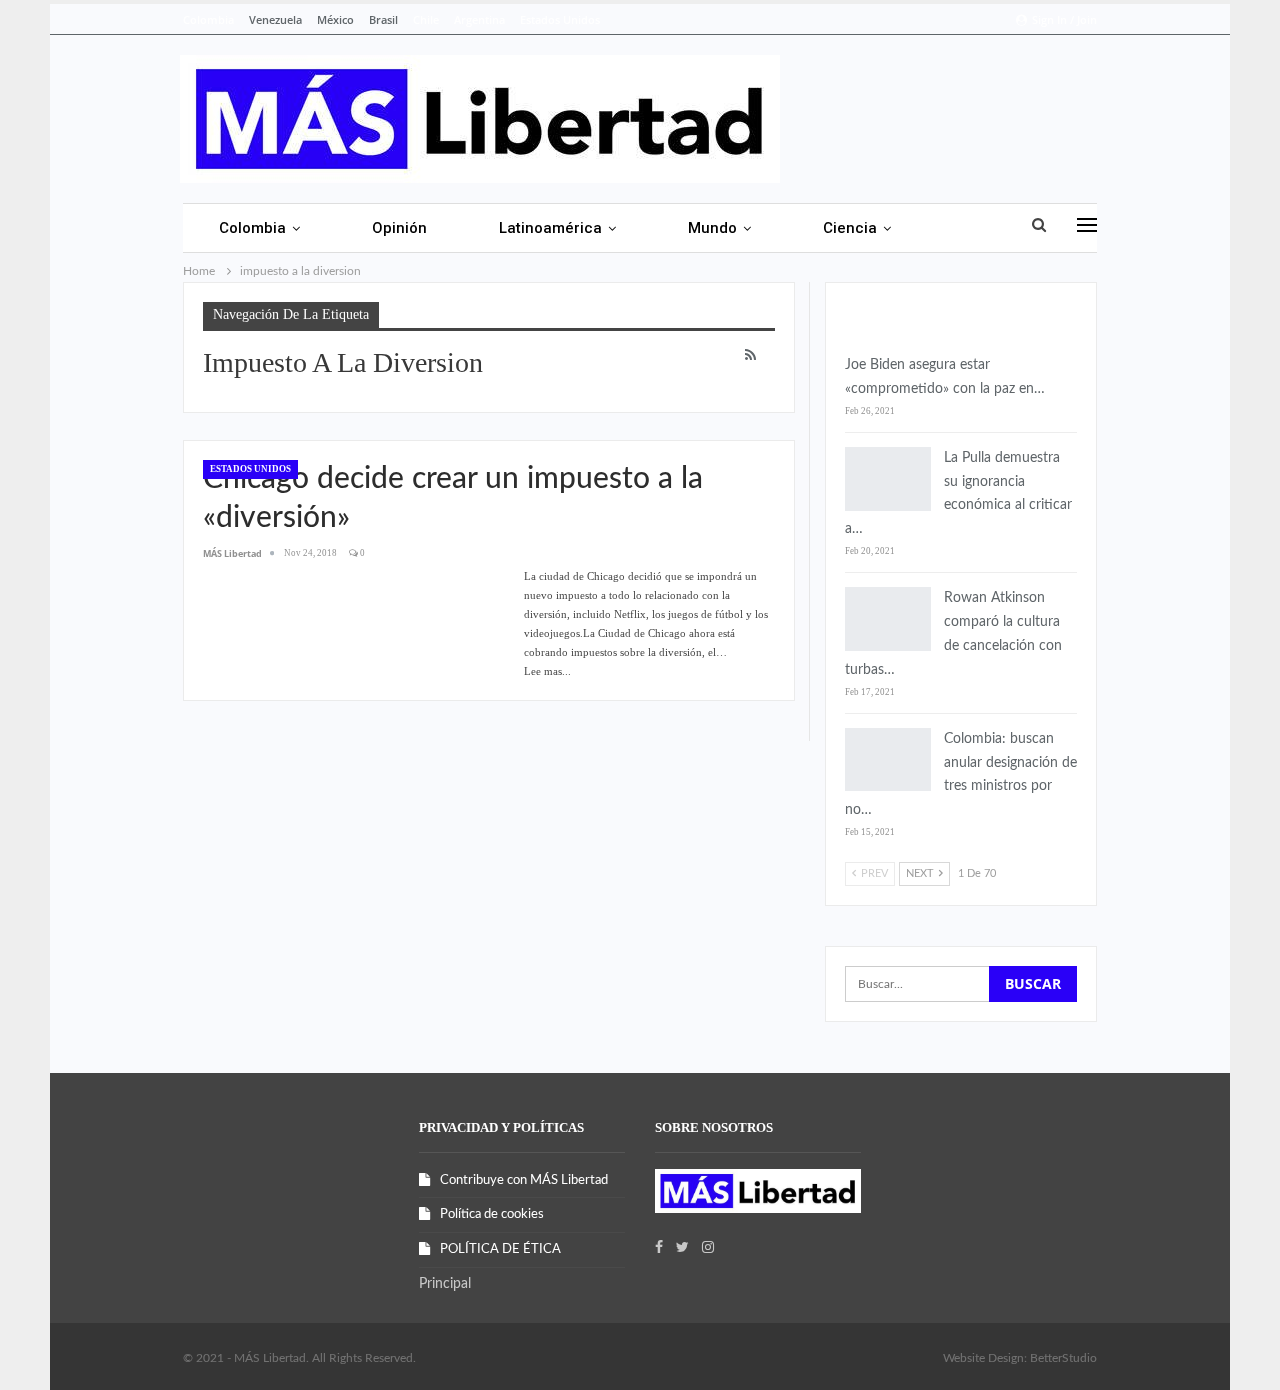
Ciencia (850, 228)
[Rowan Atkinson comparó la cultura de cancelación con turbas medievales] (888, 619)
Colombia (208, 19)
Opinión (399, 228)
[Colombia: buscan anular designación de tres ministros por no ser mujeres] (888, 760)
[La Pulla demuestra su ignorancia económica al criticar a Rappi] (888, 479)
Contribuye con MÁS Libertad (524, 1180)
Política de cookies (492, 1214)
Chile (426, 19)
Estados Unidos (560, 19)
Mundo (712, 228)
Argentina (479, 19)
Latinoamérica (550, 228)
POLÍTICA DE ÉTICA (500, 1249)
